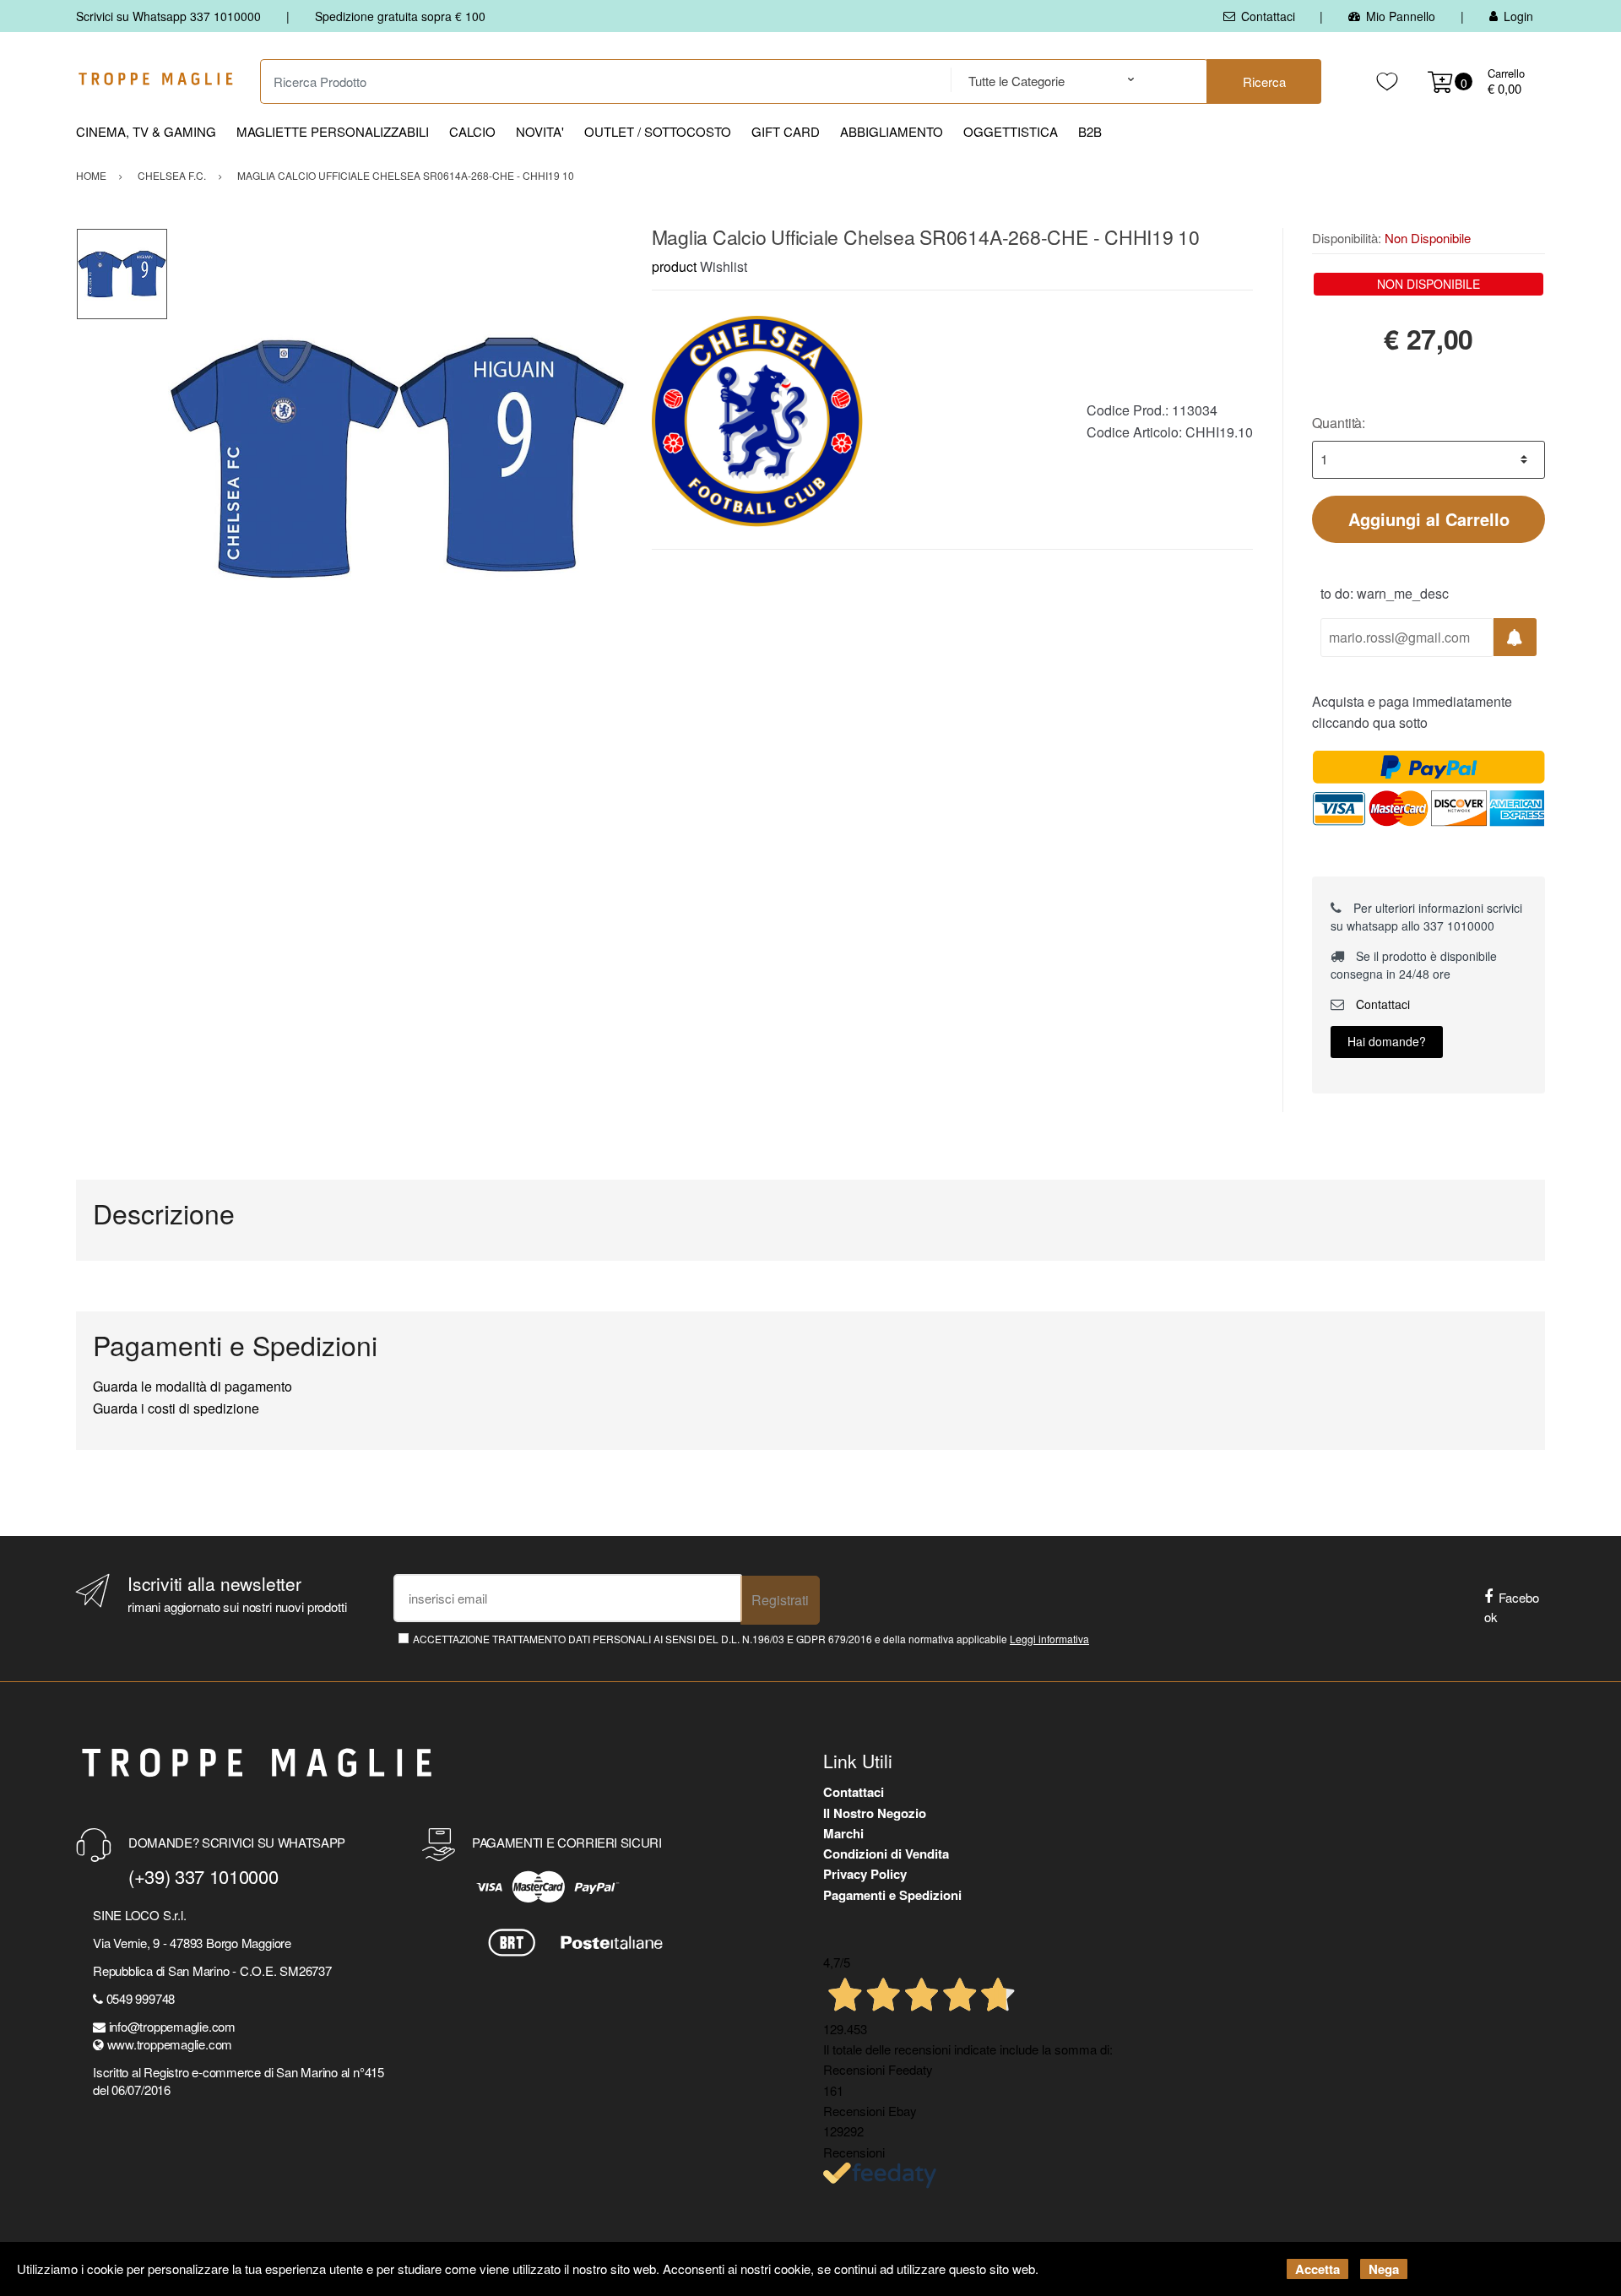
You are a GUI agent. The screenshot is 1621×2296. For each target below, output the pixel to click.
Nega (1384, 2269)
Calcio (472, 131)
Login (1518, 16)
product (674, 266)
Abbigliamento (892, 131)
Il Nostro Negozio (875, 1813)
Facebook (1512, 1607)
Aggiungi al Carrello (1429, 519)
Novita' (540, 131)
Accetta (1317, 2269)
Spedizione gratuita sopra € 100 (400, 16)
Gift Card (786, 131)
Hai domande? (1387, 1041)
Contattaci (1268, 16)
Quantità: (1339, 423)
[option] (397, 457)
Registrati (780, 1600)
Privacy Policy (865, 1874)
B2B (1090, 131)
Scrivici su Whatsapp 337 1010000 (168, 16)
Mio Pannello (1401, 16)
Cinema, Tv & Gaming (146, 131)
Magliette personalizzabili (333, 131)
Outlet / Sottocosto (658, 131)
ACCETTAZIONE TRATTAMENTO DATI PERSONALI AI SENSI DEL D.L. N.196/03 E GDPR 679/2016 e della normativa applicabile (751, 1639)
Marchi (843, 1833)
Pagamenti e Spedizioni (892, 1895)
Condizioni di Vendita (886, 1854)
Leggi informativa (1049, 1639)
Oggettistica (1011, 131)
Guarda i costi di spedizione (176, 1408)
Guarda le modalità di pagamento (192, 1386)
